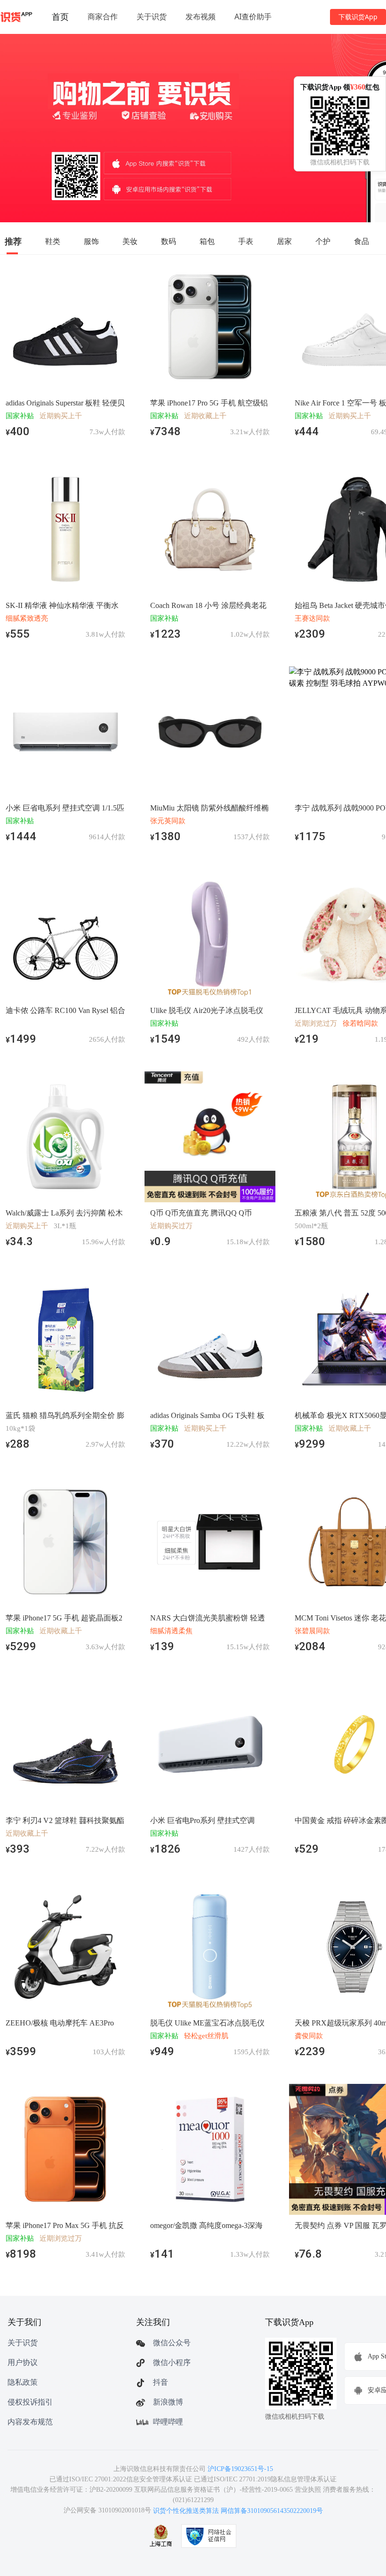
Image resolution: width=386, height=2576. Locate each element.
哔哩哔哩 (168, 2422)
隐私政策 (23, 2382)
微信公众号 (172, 2343)
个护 (323, 241)
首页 (60, 16)
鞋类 (53, 241)
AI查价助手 (253, 16)
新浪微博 (168, 2402)
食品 (362, 241)
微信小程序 (172, 2362)
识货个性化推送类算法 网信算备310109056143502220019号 (238, 2511)
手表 (246, 241)
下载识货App (358, 17)
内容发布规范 (30, 2422)
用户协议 (23, 2362)
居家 (284, 241)
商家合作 (103, 16)
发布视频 (201, 16)
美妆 (130, 241)
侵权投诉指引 (30, 2402)
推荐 (13, 241)
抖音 (161, 2382)
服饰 (91, 241)
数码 (169, 241)
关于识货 (152, 16)
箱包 (207, 241)
